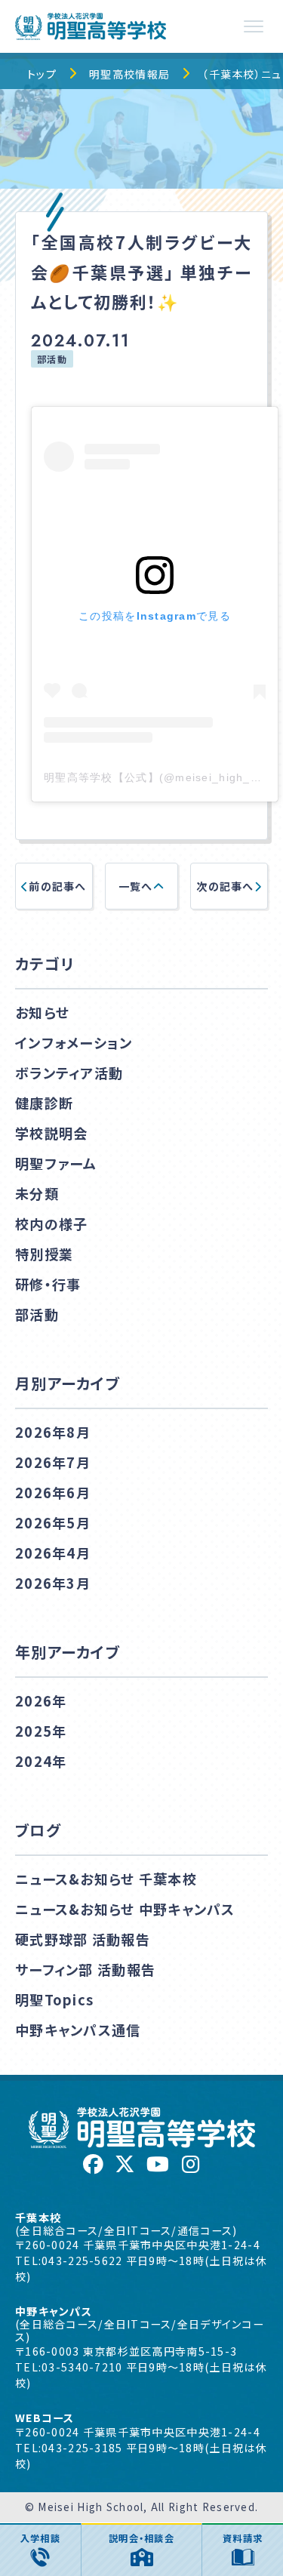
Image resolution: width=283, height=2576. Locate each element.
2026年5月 (53, 1522)
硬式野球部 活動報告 (83, 1939)
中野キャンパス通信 (78, 2030)
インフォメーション (74, 1042)
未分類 (37, 1193)
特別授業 (44, 1254)
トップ (42, 74)
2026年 (41, 1700)
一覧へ (136, 886)
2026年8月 (53, 1432)
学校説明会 (51, 1133)
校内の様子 (51, 1223)
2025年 (41, 1731)
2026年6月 (53, 1492)
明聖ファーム (56, 1163)
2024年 (41, 1761)
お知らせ (42, 1012)
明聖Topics (54, 1999)
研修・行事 (48, 1284)
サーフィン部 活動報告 (85, 1969)
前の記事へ (57, 886)
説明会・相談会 (141, 2538)
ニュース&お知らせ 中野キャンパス (125, 1909)
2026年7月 (53, 1462)
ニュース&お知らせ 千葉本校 (106, 1879)
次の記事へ (225, 886)
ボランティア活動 (69, 1073)
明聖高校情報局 (129, 74)
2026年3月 (53, 1583)
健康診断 (44, 1103)
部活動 (52, 359)
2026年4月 (53, 1553)
